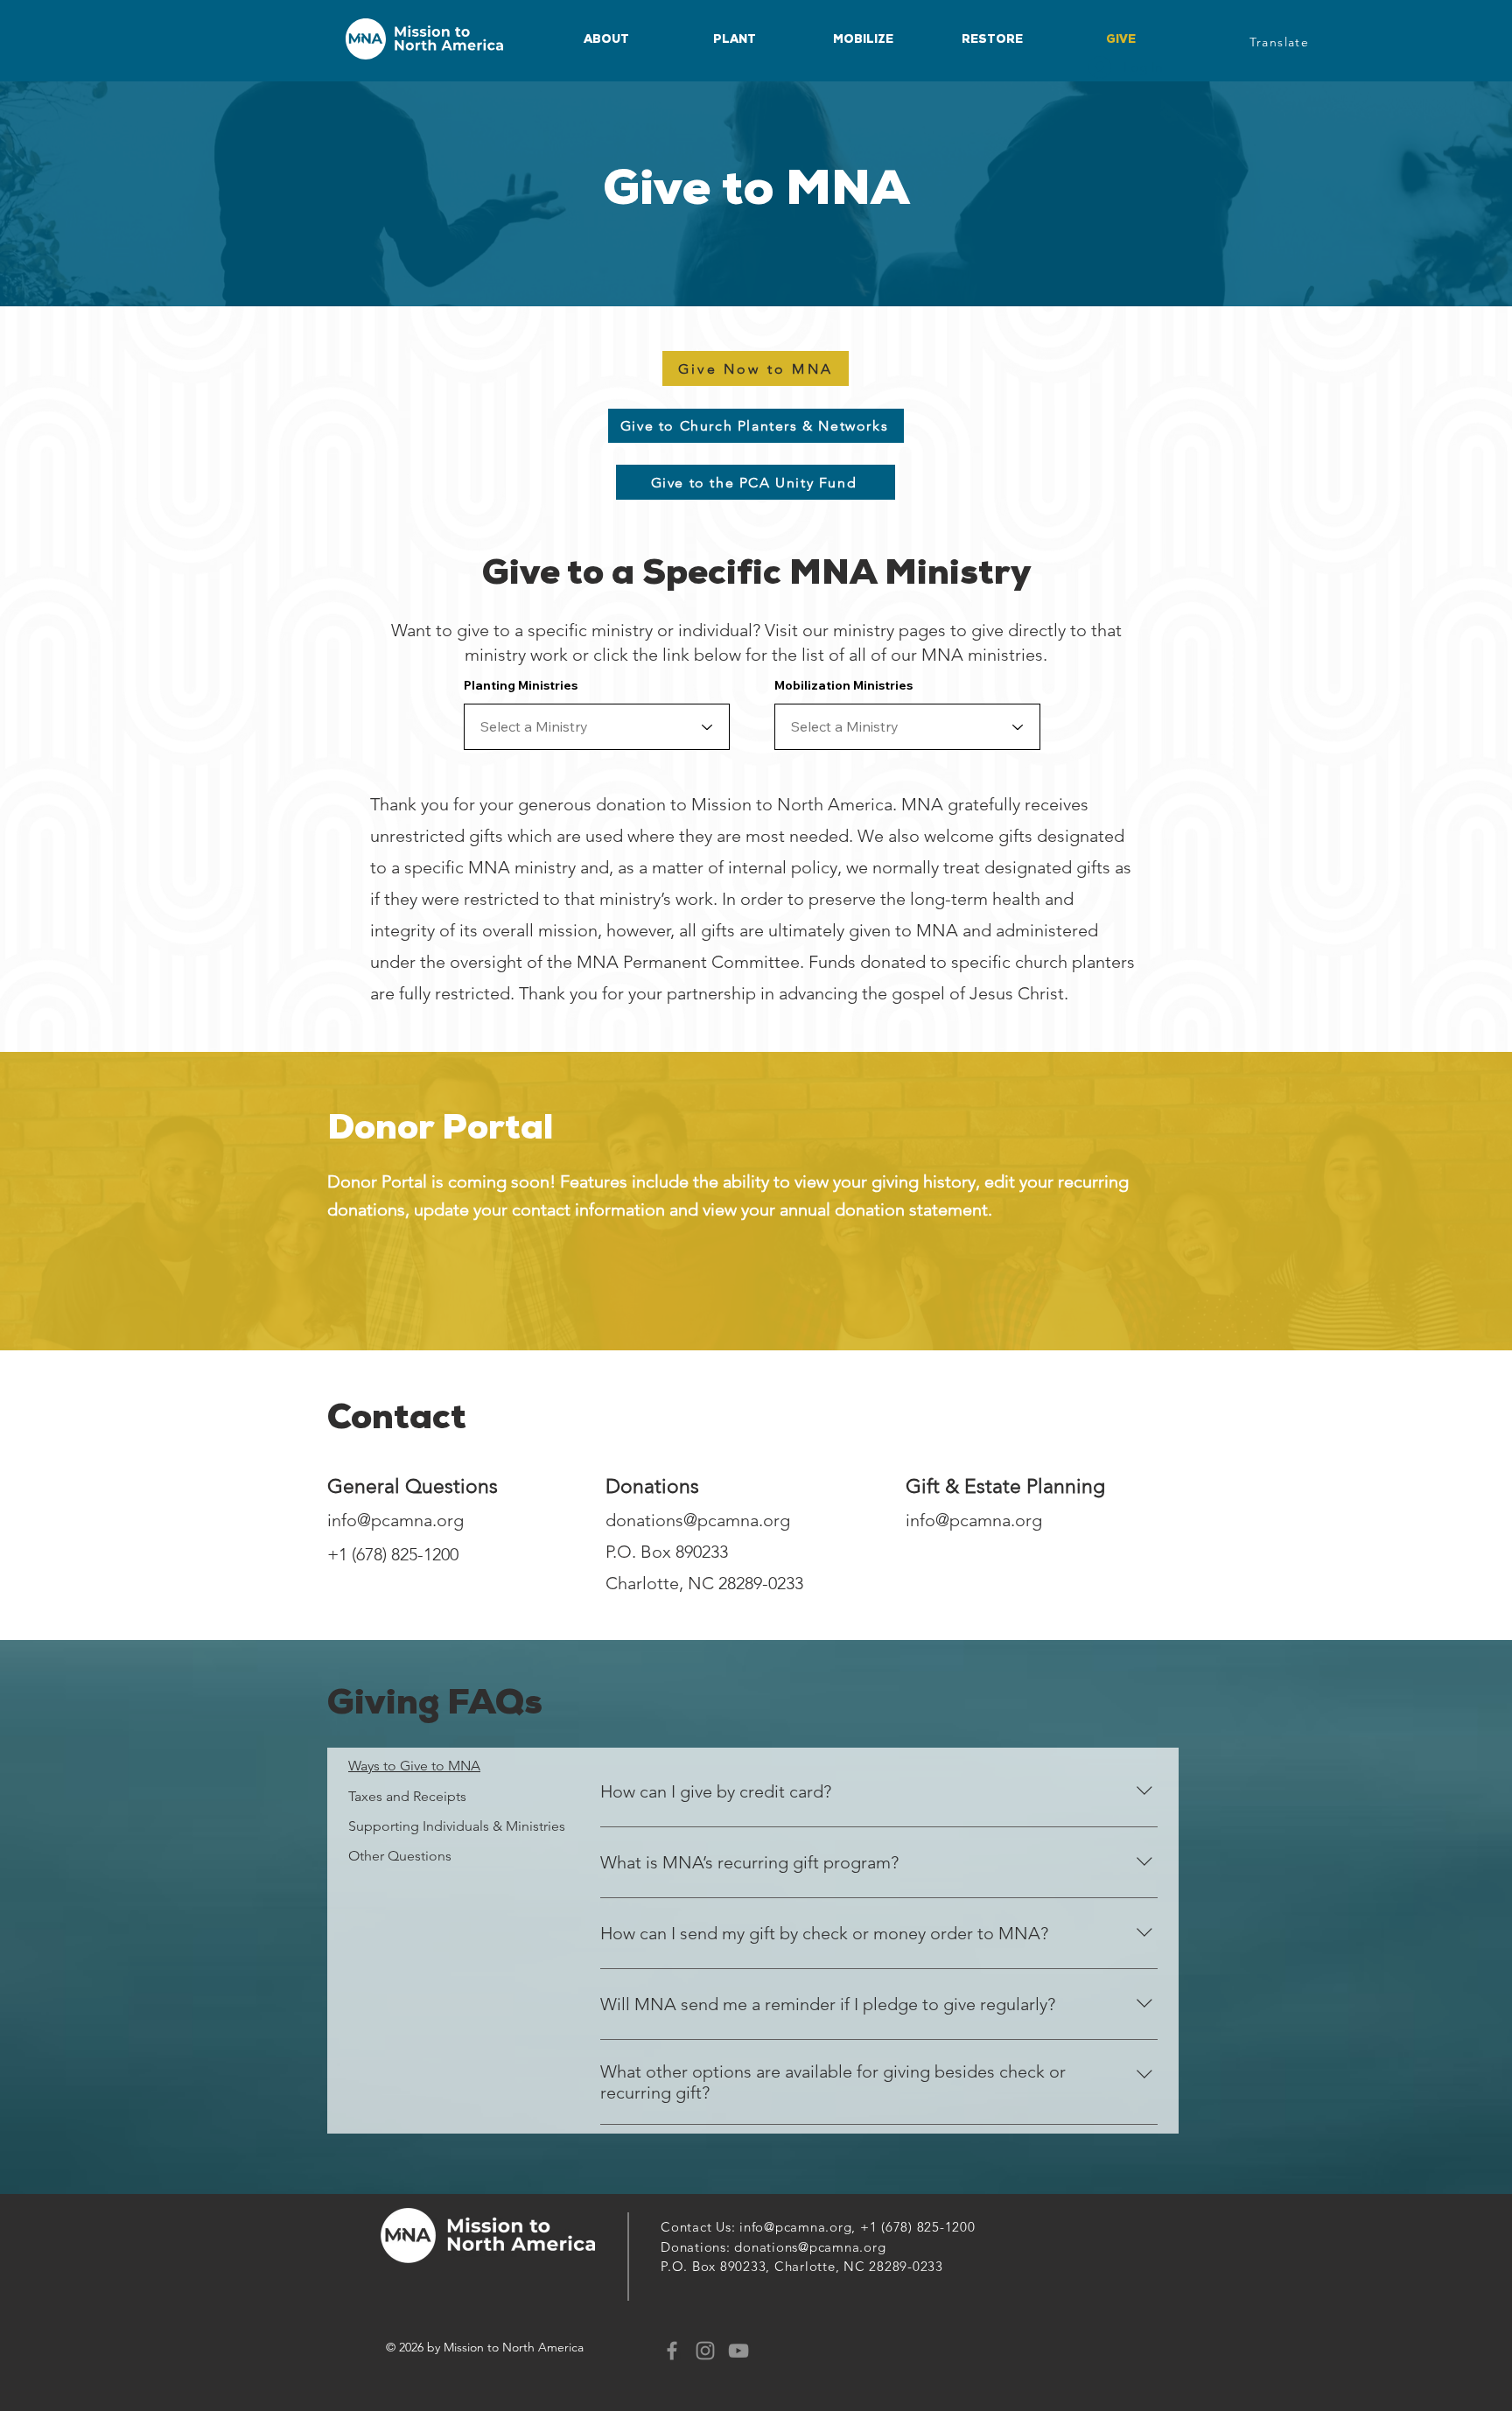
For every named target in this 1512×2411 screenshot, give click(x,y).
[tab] (457, 1766)
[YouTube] (738, 2351)
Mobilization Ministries (843, 685)
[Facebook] (672, 2351)
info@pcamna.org (395, 1520)
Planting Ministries (521, 685)
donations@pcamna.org (698, 1520)
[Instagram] (705, 2351)
